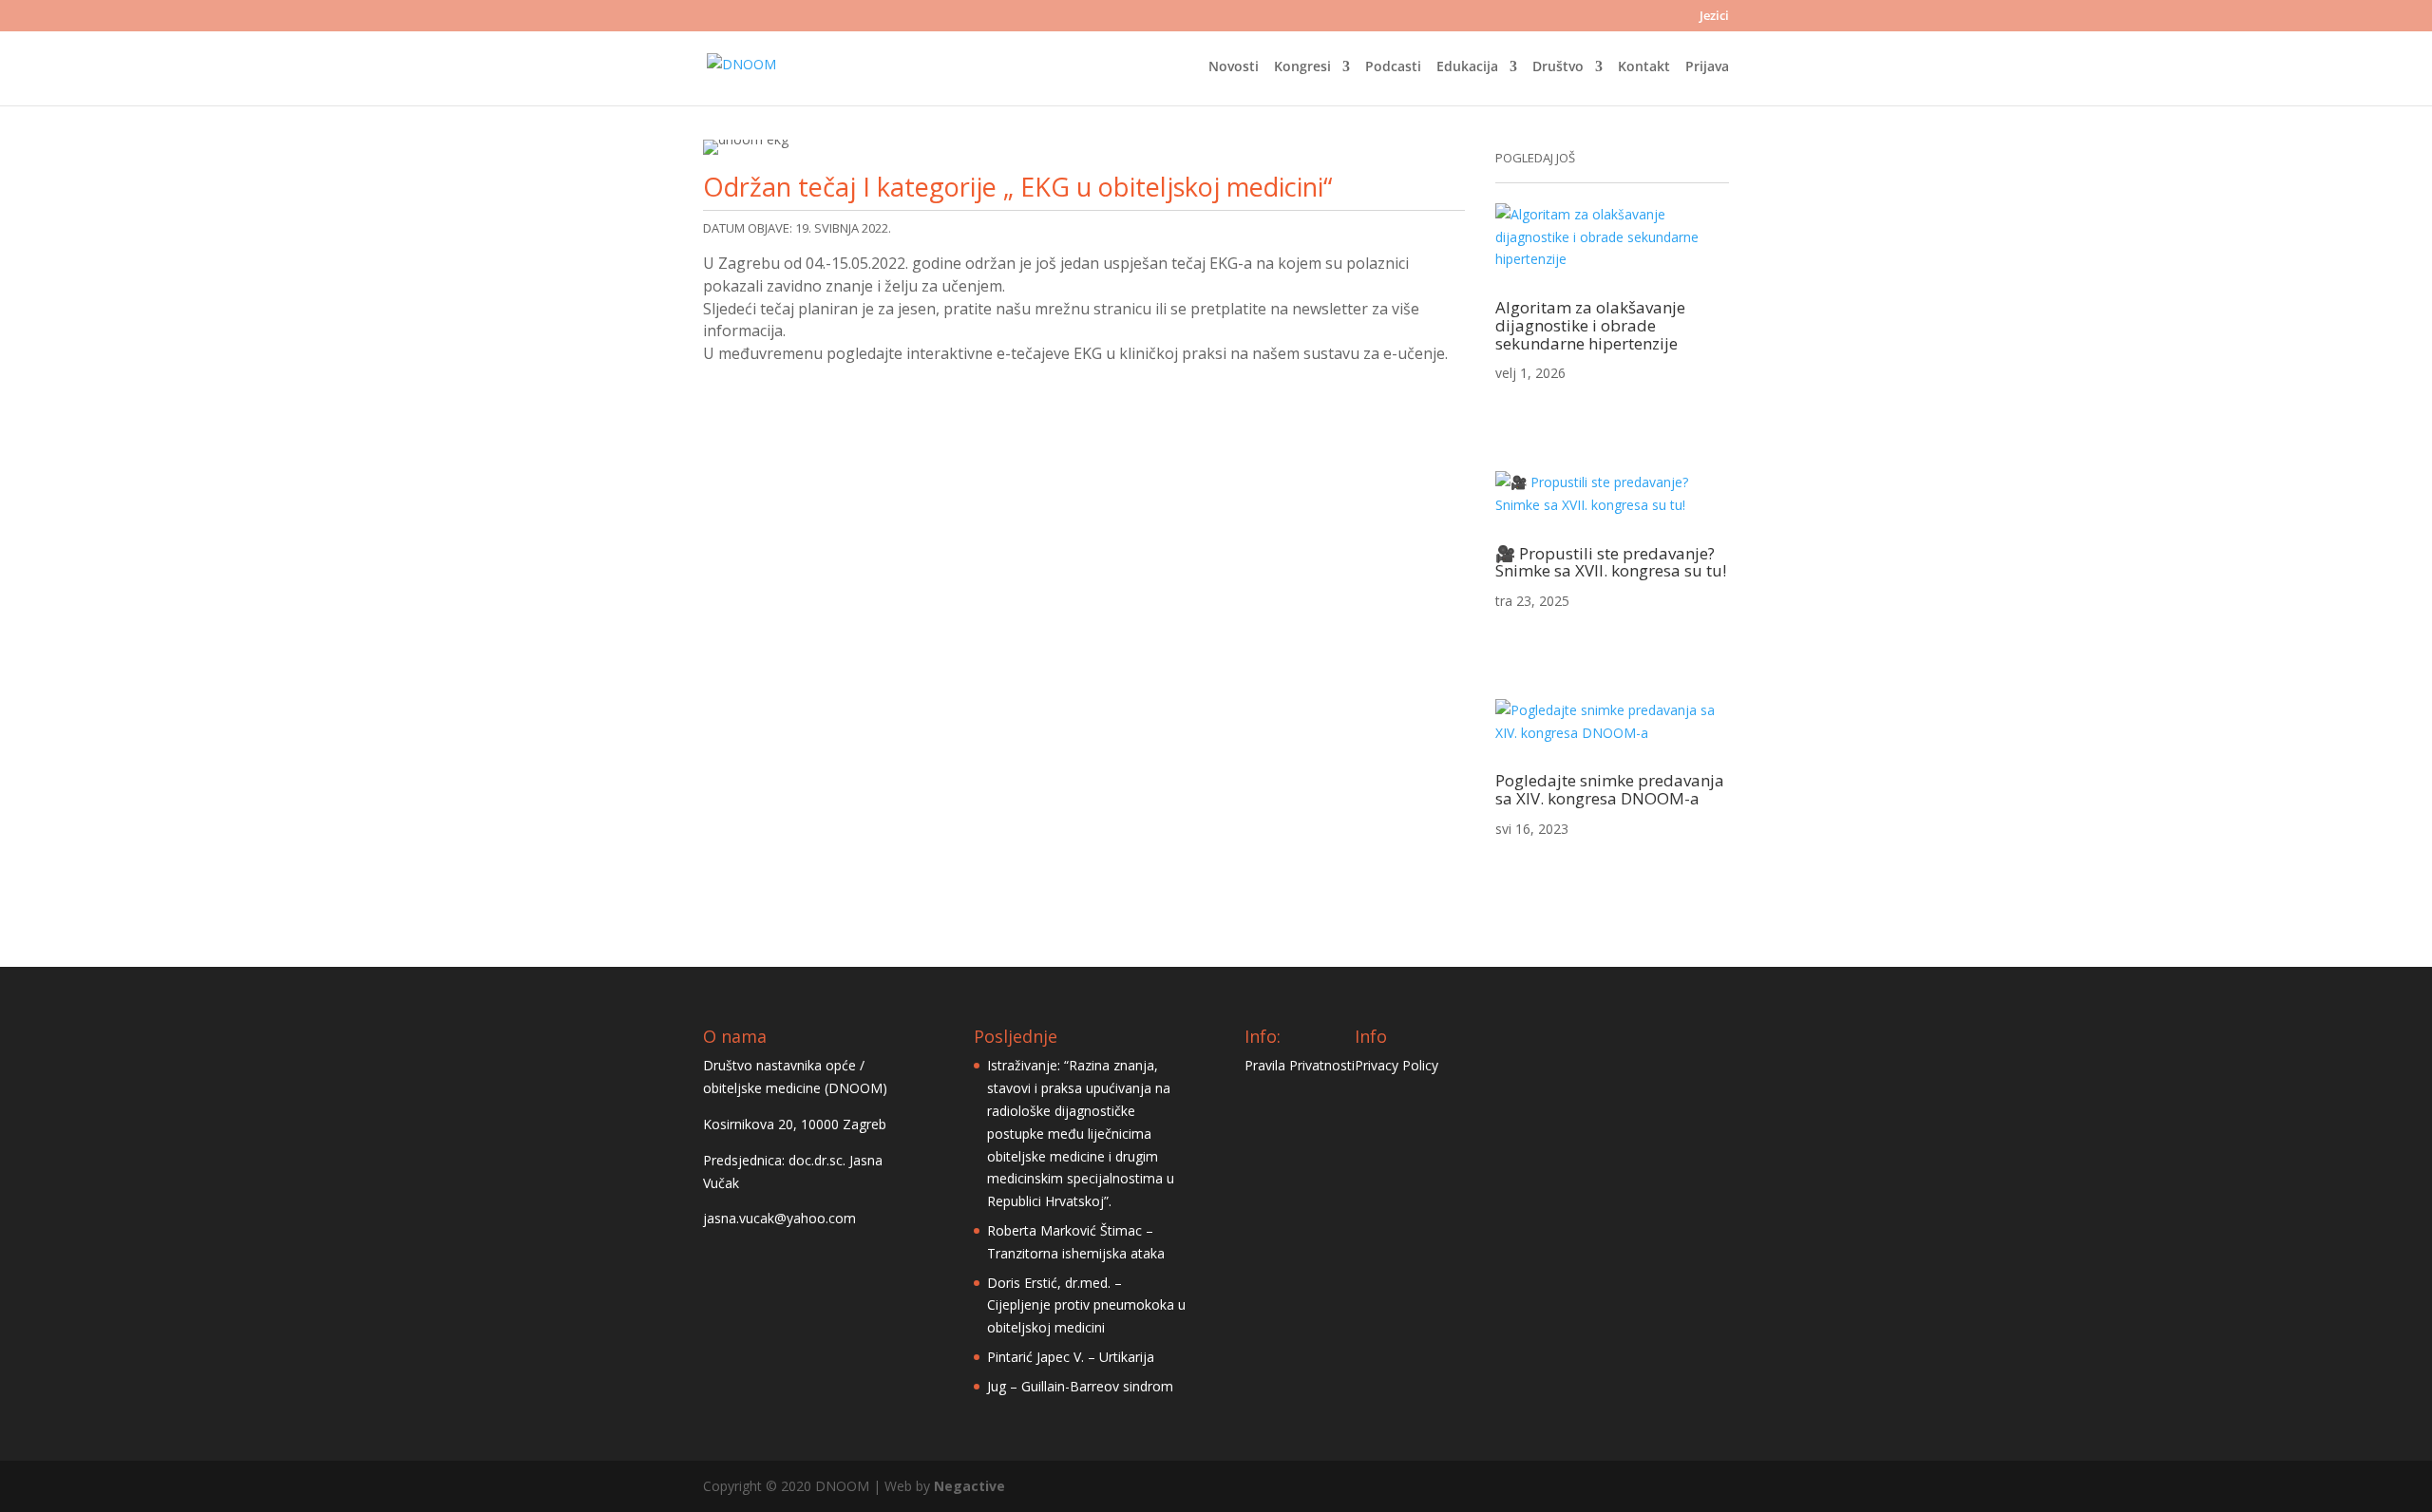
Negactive (969, 1486)
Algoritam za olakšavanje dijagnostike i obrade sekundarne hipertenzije (1590, 325)
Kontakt (1644, 67)
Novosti (1234, 67)
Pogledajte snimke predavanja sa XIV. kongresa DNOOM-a (1610, 789)
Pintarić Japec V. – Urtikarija (1071, 1357)
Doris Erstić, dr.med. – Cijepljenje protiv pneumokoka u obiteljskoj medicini (1086, 1305)
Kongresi (1302, 67)
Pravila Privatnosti (1300, 1065)
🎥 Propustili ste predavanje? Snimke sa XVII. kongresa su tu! (1611, 562)
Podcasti (1393, 67)
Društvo (1558, 67)
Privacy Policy (1396, 1065)
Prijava (1707, 67)
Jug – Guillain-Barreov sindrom (1080, 1386)
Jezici (1714, 17)
